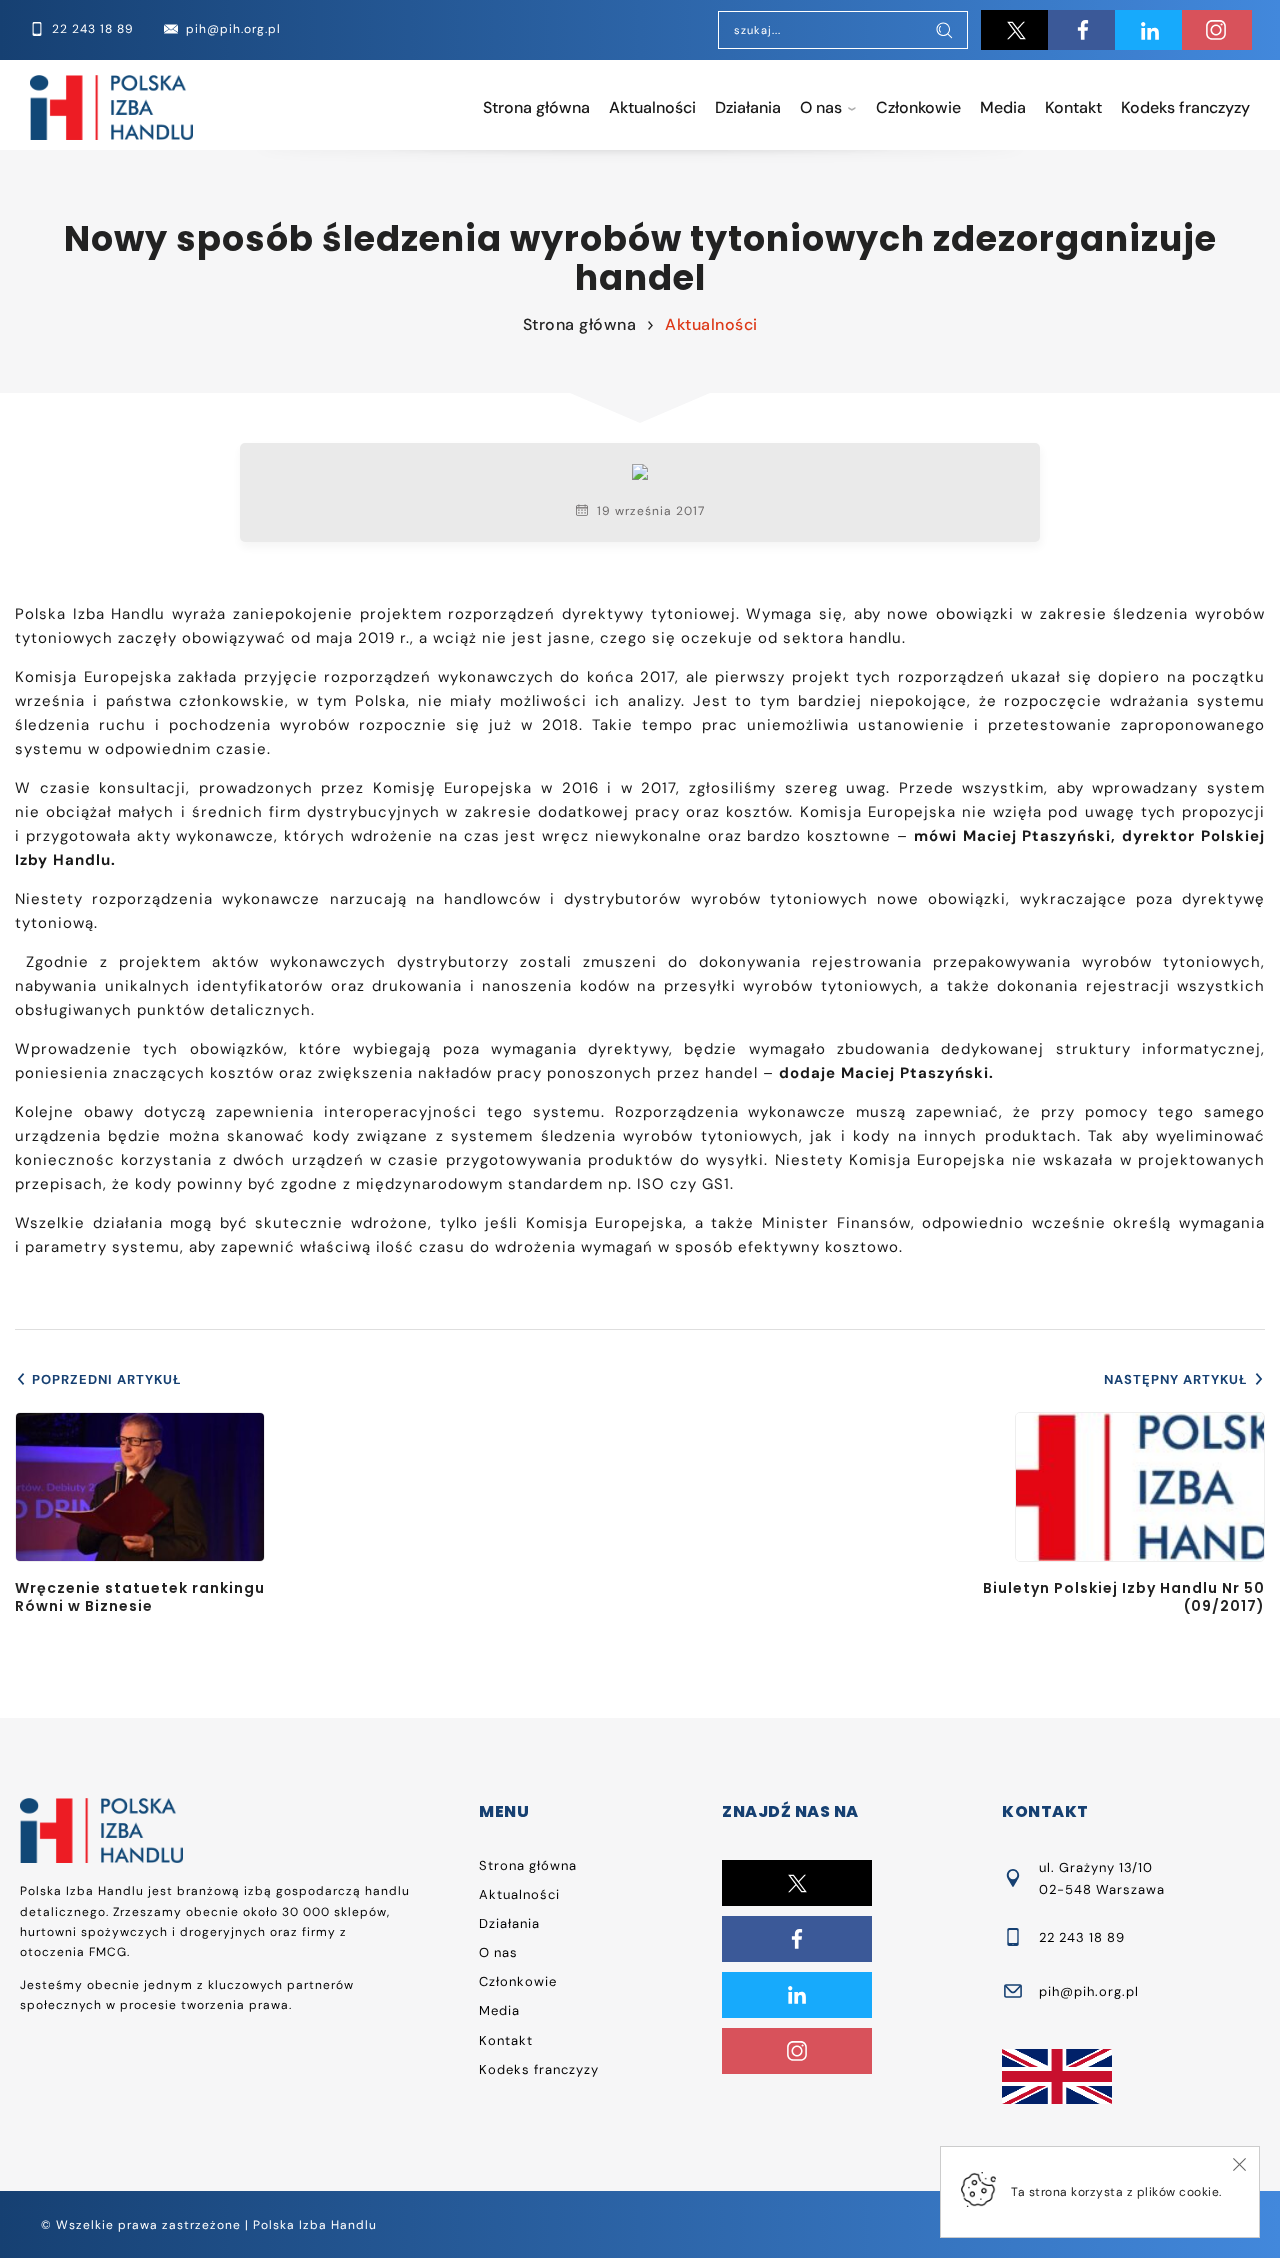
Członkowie (918, 107)
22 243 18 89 (1082, 1937)
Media (1003, 107)
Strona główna (536, 107)
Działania (748, 107)
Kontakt (1073, 107)
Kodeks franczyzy (1185, 107)
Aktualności (652, 107)
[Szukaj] (944, 32)
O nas (821, 107)
